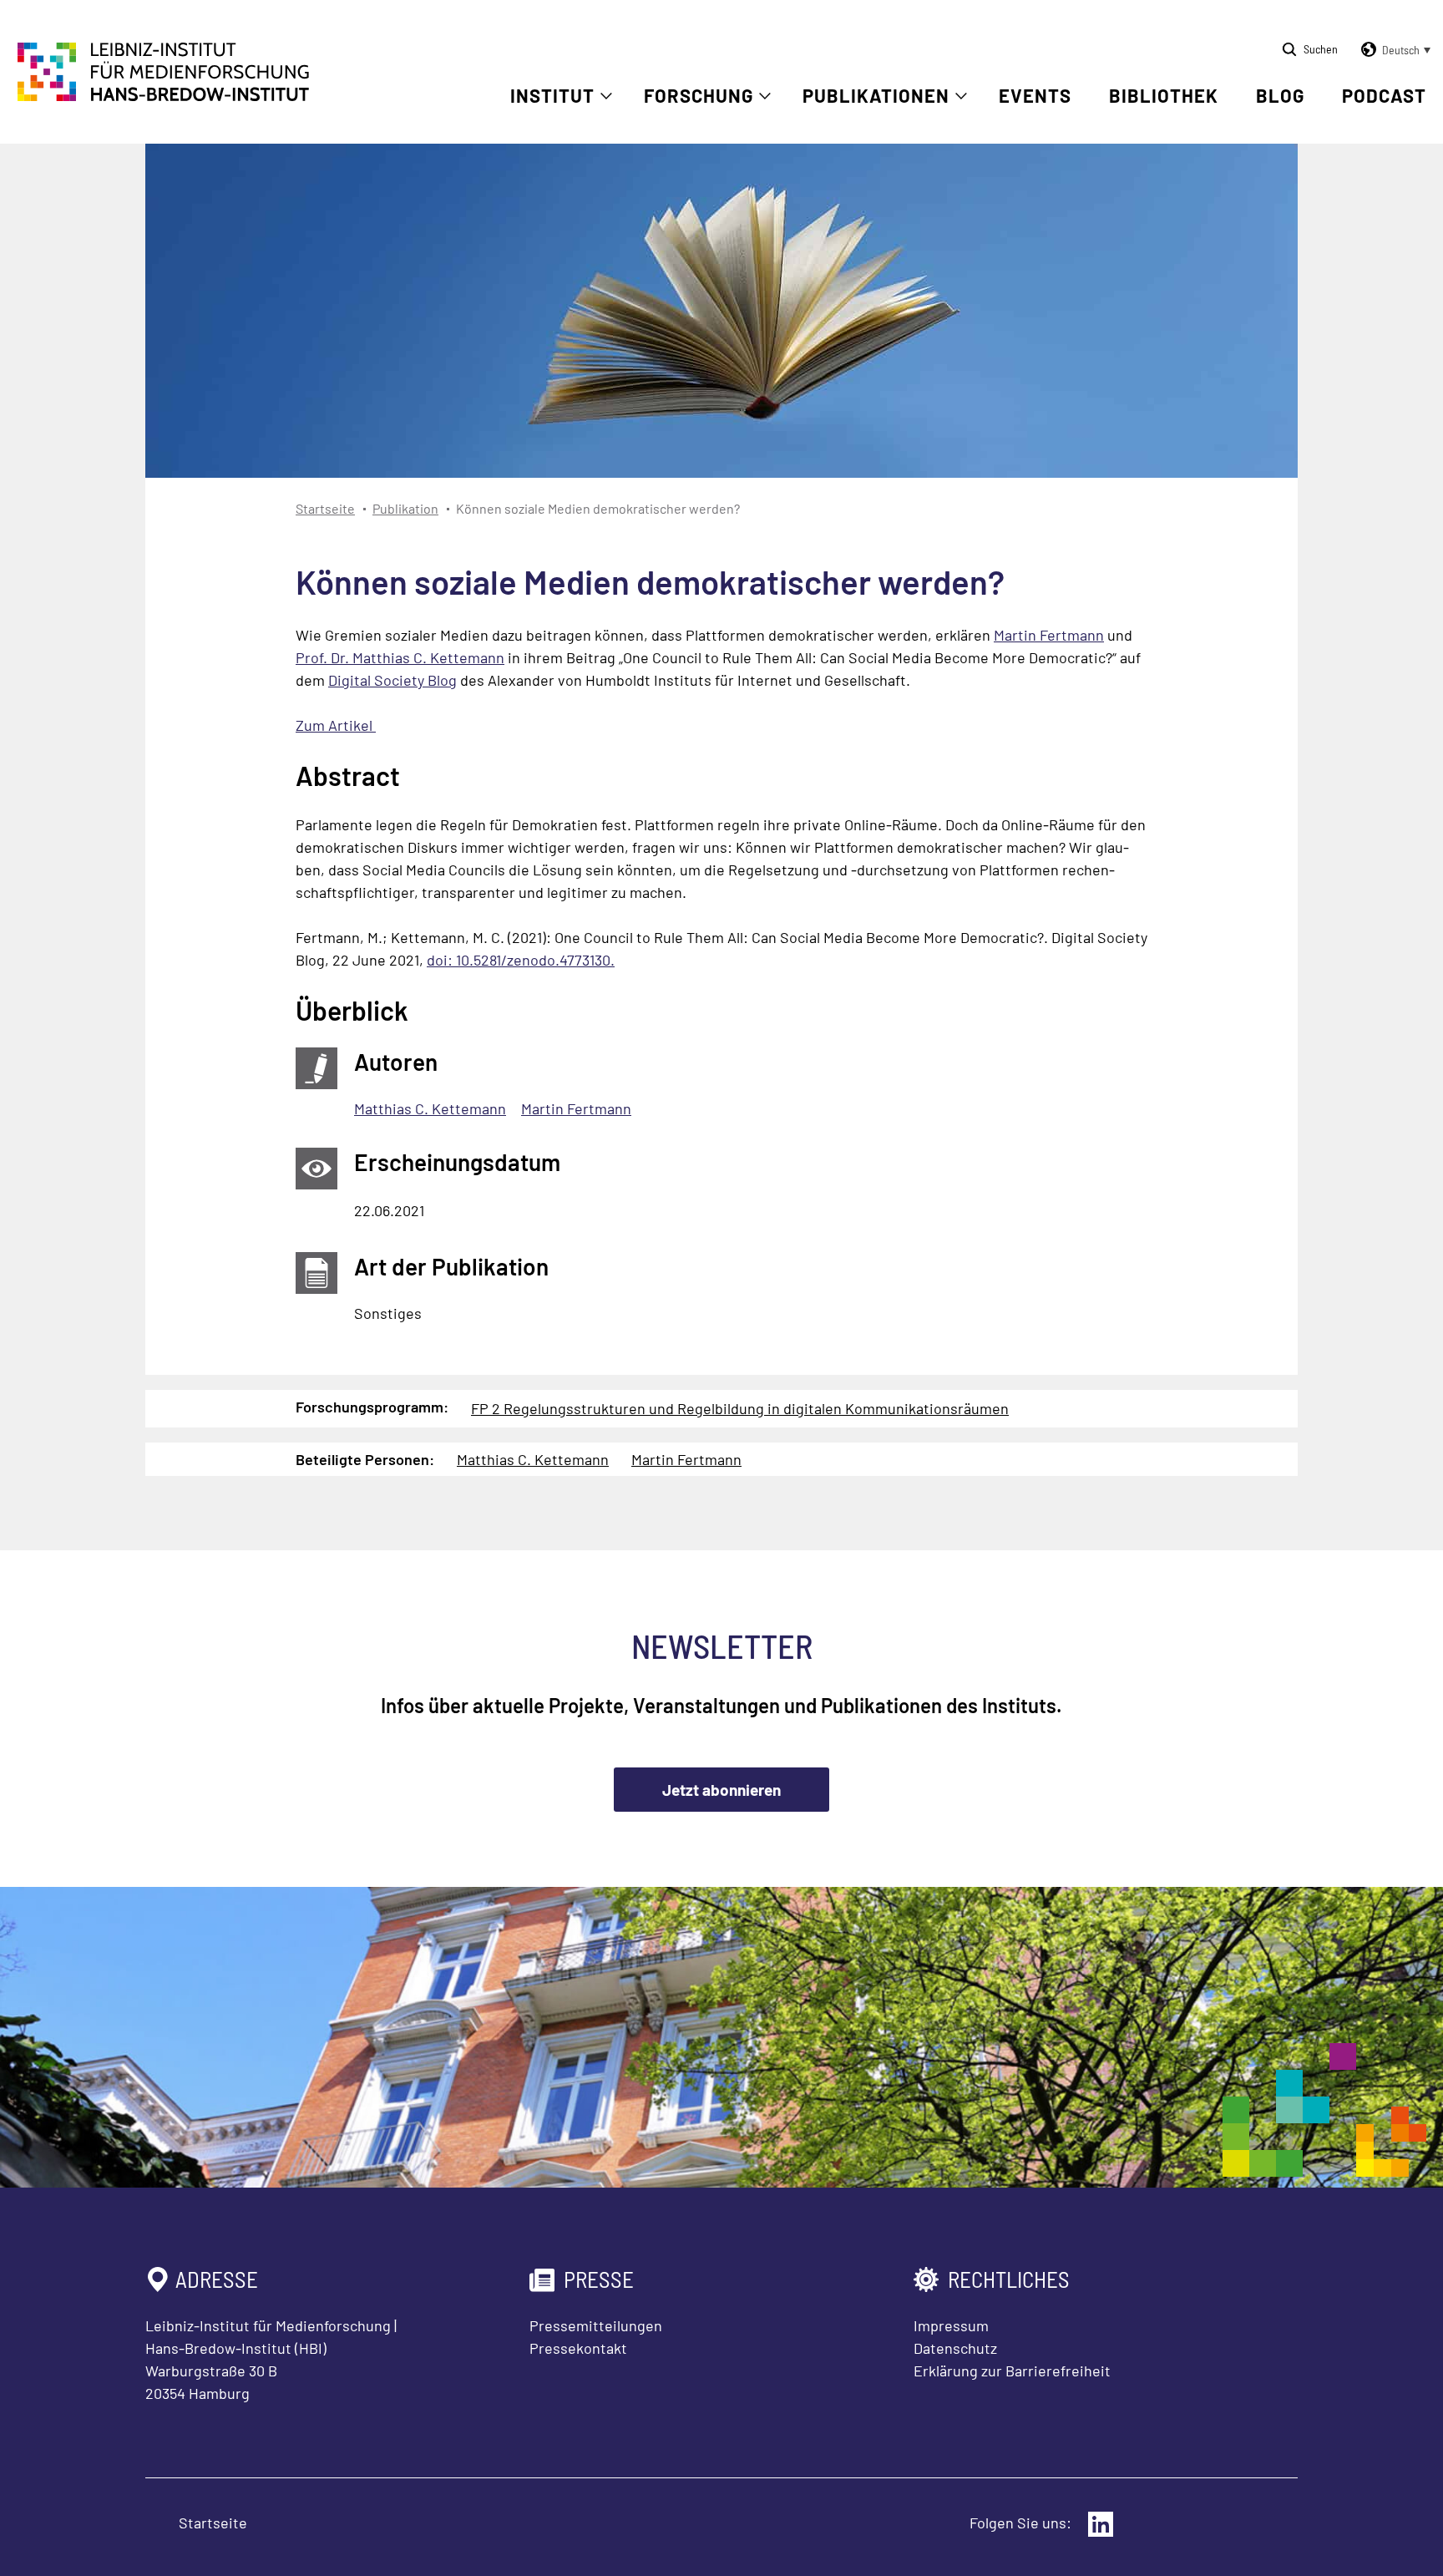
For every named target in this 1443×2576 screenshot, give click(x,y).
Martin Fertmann (1049, 635)
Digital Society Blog (392, 680)
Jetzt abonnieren (721, 1790)
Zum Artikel (336, 725)
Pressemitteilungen (596, 2325)
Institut (552, 95)
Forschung (699, 95)
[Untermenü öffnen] (606, 96)
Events (1035, 95)
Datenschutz (955, 2348)
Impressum (951, 2325)
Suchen (1321, 49)
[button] (1393, 50)
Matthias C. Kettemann (430, 1108)
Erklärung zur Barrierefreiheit (1012, 2371)
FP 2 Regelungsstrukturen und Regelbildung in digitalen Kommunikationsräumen (740, 1408)
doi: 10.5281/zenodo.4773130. (521, 960)
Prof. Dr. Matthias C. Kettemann (400, 657)
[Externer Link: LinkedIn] (1101, 2524)
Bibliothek (1164, 95)
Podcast (1384, 95)
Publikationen (876, 95)
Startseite (325, 508)
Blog (1280, 95)
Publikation (405, 508)
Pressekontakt (578, 2348)
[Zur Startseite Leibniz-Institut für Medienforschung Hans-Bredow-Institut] (164, 96)
